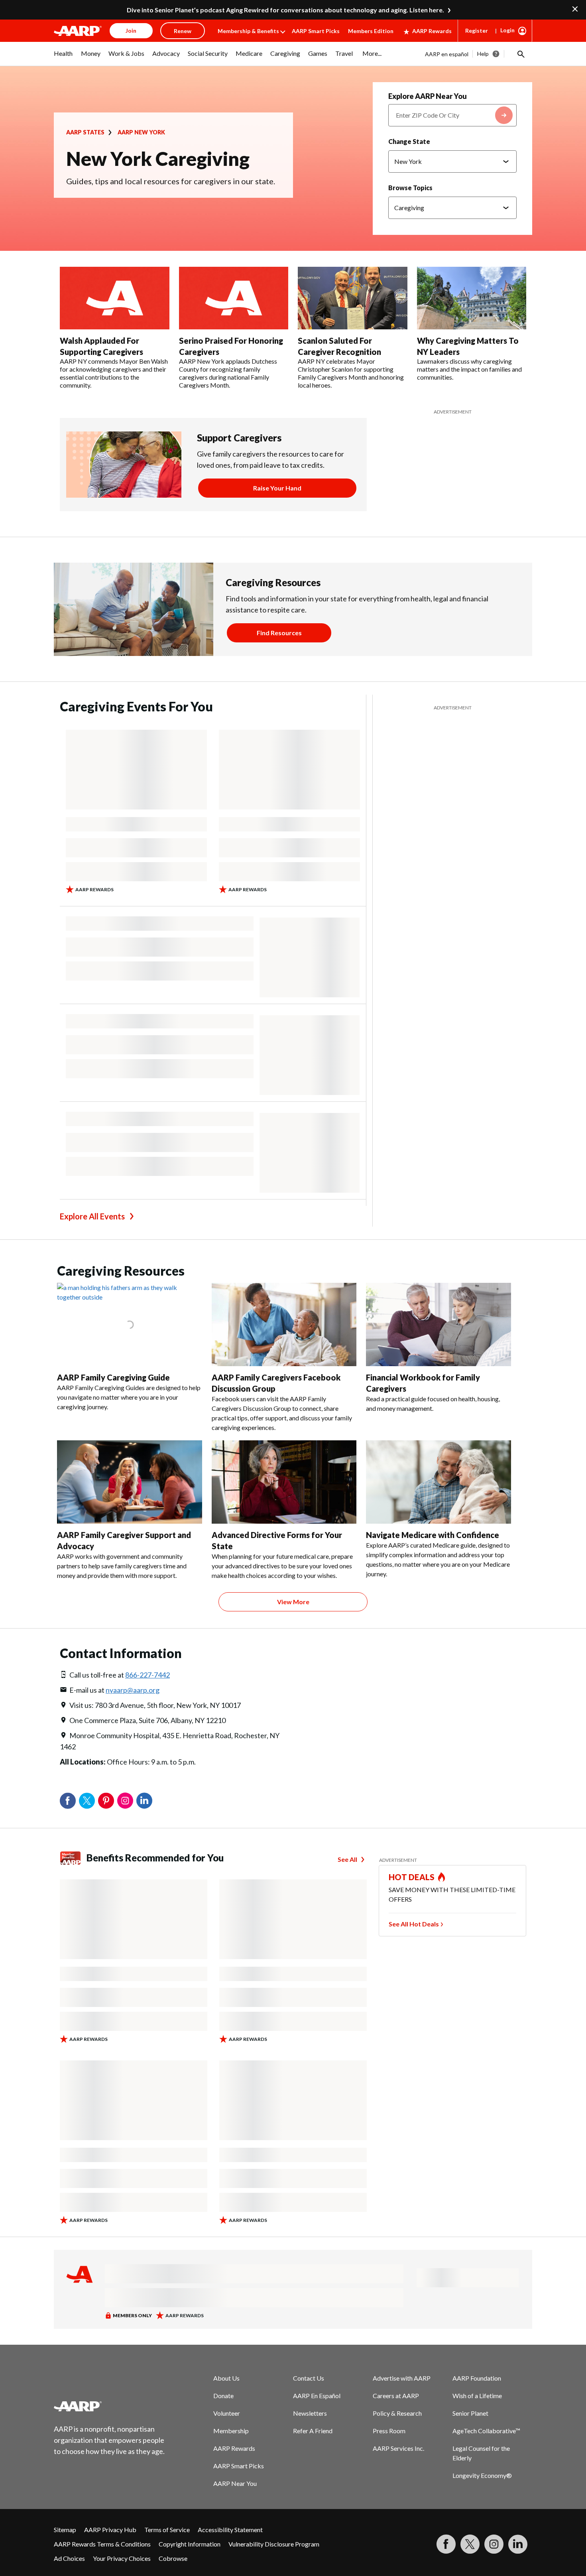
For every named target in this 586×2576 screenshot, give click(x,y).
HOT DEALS (412, 1877)
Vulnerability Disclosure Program (274, 2544)
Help (483, 54)
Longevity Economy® (482, 2475)
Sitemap (65, 2530)
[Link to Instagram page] (494, 2544)
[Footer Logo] (110, 2406)
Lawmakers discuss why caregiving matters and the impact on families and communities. (469, 369)
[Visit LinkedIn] (518, 2544)
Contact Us (309, 2378)
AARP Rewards (432, 31)
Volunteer (227, 2413)
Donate (223, 2396)
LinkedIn (144, 1801)
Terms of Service (167, 2530)
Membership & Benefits (248, 31)
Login (507, 30)
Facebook (68, 1801)
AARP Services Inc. (398, 2448)
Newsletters (310, 2413)
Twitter (87, 1801)
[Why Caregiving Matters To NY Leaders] (472, 298)
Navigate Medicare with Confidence (433, 1535)
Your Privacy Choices (122, 2558)
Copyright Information (190, 2544)
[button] (520, 54)
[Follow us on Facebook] (446, 2544)
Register (477, 31)
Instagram (125, 1801)
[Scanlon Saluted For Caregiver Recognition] (353, 298)
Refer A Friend (313, 2431)
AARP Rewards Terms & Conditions (102, 2544)
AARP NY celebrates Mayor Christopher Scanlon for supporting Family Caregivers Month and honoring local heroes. (351, 373)
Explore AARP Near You (428, 96)
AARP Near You (235, 2483)
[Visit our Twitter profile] (470, 2544)
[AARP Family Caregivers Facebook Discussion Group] (284, 1324)
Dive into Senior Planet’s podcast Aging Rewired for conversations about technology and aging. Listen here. (285, 10)
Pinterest (106, 1801)
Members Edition (371, 31)
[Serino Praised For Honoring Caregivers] (234, 298)
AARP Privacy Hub (110, 2530)
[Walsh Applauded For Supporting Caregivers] (115, 298)
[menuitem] (63, 57)
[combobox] (452, 115)
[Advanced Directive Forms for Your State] (284, 1482)
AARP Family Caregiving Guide (113, 1377)
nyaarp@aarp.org (133, 1690)
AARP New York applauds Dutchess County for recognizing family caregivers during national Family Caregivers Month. (228, 373)
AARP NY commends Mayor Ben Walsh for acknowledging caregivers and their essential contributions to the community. (114, 373)
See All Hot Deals (414, 1924)
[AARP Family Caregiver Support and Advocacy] (130, 1482)
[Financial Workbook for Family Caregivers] (439, 1324)
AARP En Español (317, 2396)
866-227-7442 (147, 1675)
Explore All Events (92, 1216)
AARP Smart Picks (316, 31)
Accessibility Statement (230, 2530)
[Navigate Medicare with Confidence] (439, 1482)
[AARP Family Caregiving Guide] (130, 1324)
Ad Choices (69, 2558)
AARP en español (447, 54)
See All (347, 1859)
